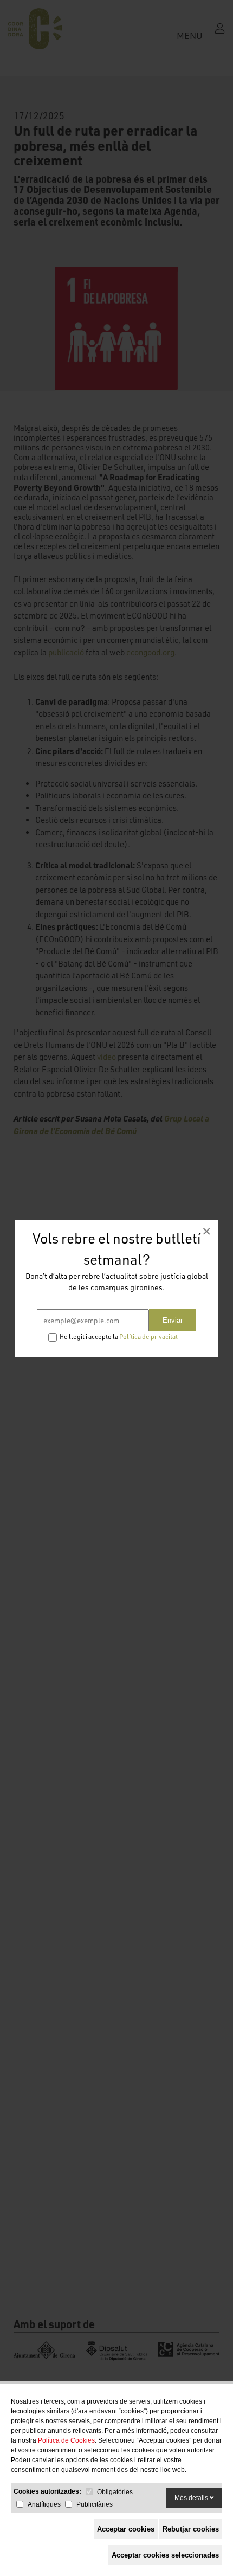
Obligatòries (115, 2492)
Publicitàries (95, 2504)
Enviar (173, 1320)
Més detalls (192, 2498)
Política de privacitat (148, 1337)
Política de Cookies (66, 2440)
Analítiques (44, 2504)
